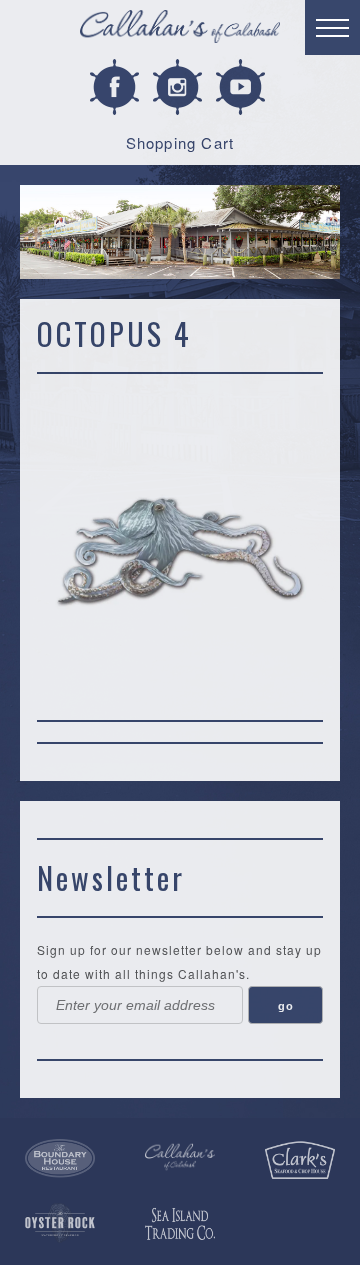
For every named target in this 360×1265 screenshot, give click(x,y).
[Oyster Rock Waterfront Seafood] (60, 1223)
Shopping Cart (180, 142)
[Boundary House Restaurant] (60, 1159)
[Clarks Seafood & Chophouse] (300, 1160)
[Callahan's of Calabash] (180, 1157)
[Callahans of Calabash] (180, 29)
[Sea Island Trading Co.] (180, 1224)
